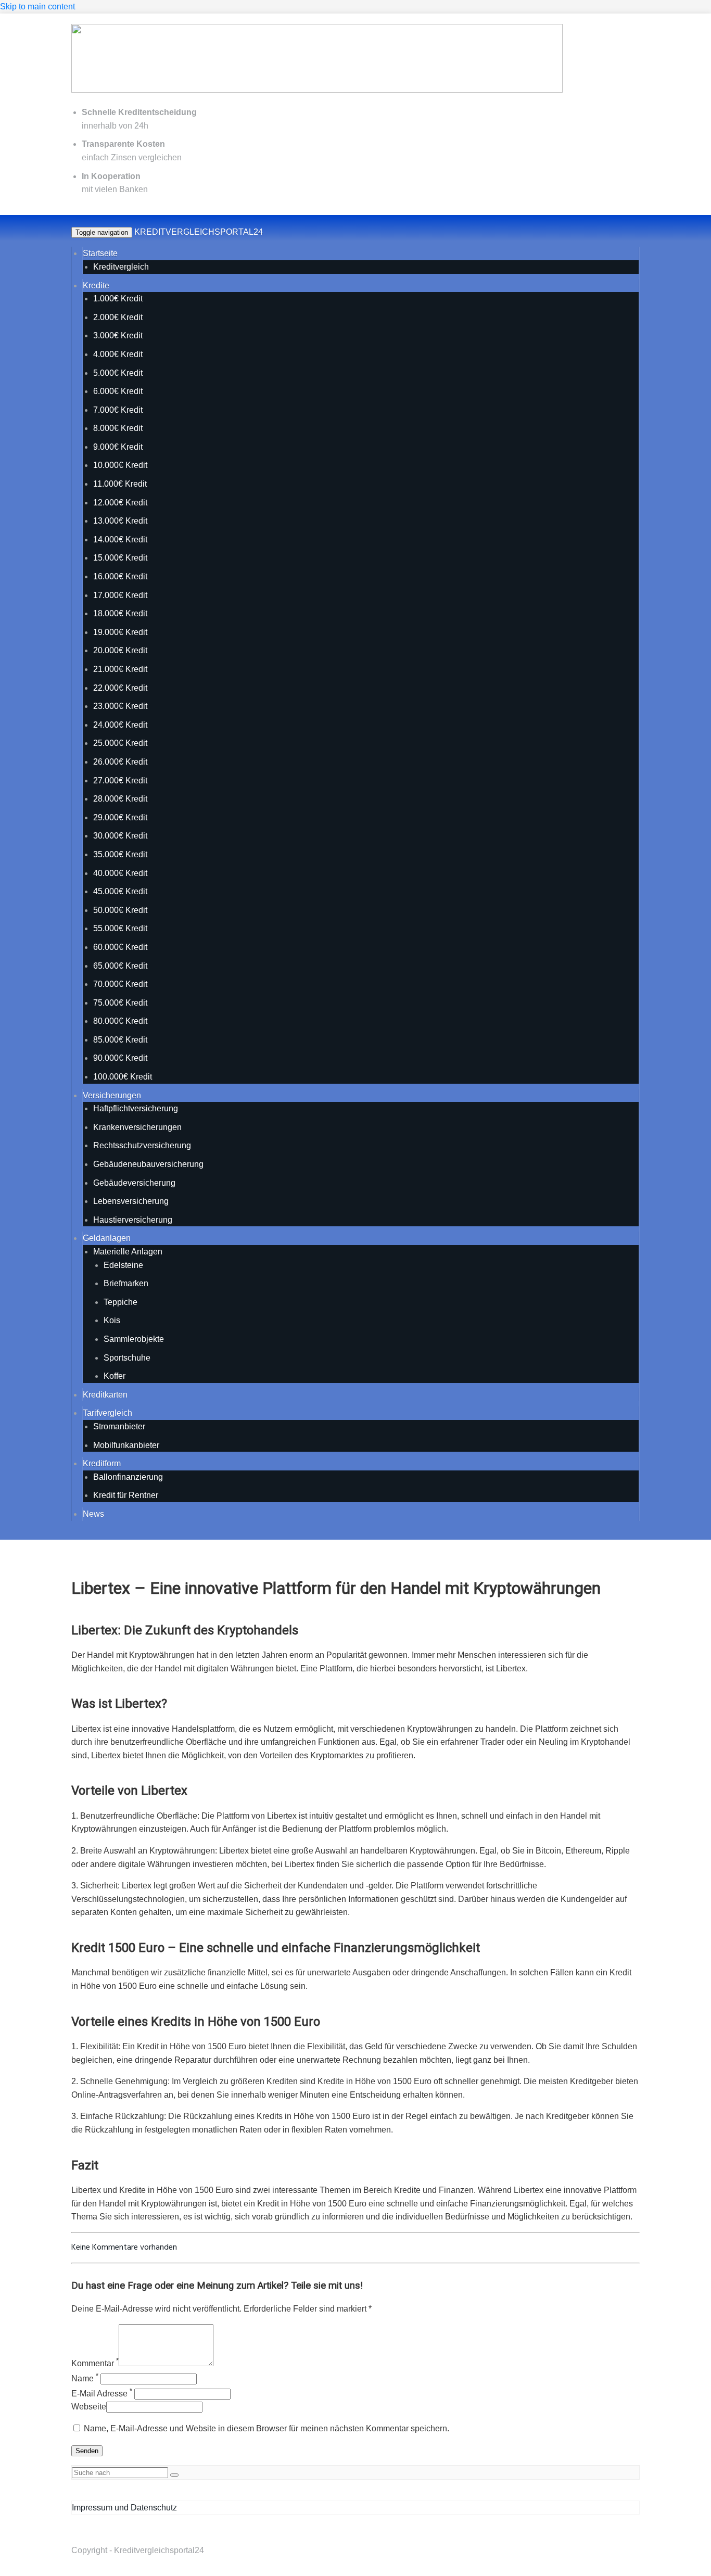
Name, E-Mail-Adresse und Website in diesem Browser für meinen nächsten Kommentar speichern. (266, 2428)
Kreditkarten (105, 1395)
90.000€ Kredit (120, 1058)
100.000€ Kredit (123, 1077)
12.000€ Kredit (120, 503)
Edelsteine (123, 1265)
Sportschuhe (127, 1358)
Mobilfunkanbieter (126, 1445)
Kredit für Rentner (126, 1495)
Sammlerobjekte (134, 1339)
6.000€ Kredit (118, 391)
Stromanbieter (119, 1426)
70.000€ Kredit (120, 984)
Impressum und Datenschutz (124, 2508)
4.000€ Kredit (118, 354)
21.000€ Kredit (120, 669)
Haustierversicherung (133, 1220)
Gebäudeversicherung (134, 1183)
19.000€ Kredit (120, 632)
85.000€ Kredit (120, 1040)
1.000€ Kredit (118, 299)
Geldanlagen (107, 1238)
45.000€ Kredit (120, 891)
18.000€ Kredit (120, 613)
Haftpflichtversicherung (136, 1108)
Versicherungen (112, 1095)
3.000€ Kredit (118, 335)
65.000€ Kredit (120, 966)
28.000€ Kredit (120, 799)
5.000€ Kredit (118, 373)
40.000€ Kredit (120, 873)
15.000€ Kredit (120, 558)
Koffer (115, 1376)
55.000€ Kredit (120, 928)
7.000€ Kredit (118, 410)
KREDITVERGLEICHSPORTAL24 (199, 232)
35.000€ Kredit (120, 854)
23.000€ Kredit (120, 706)
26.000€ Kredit (120, 762)
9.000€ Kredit (118, 447)
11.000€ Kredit (120, 484)
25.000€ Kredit (120, 743)
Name (85, 2378)
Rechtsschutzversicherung (142, 1145)
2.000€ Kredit (118, 317)
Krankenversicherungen (137, 1127)
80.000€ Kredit (120, 1021)
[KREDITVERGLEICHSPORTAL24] (317, 91)
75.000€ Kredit (120, 1003)
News (93, 1514)
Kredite (96, 285)
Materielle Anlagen (128, 1252)
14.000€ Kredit (120, 540)
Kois (112, 1320)
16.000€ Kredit (120, 576)
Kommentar (95, 2363)
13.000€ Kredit (120, 521)
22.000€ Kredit (120, 688)
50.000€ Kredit (120, 910)
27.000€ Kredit (120, 781)
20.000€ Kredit (120, 650)
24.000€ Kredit (120, 725)
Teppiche (120, 1302)
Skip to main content (37, 7)
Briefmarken (126, 1283)
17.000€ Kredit (120, 595)
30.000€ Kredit (120, 836)
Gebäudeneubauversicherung (148, 1164)
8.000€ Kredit (118, 428)
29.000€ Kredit (120, 817)
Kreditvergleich (121, 267)
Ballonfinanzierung (128, 1477)
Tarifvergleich (107, 1413)
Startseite (100, 253)
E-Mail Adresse (102, 2394)
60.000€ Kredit (120, 947)
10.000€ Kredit (120, 465)
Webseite (89, 2407)
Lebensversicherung (131, 1201)
